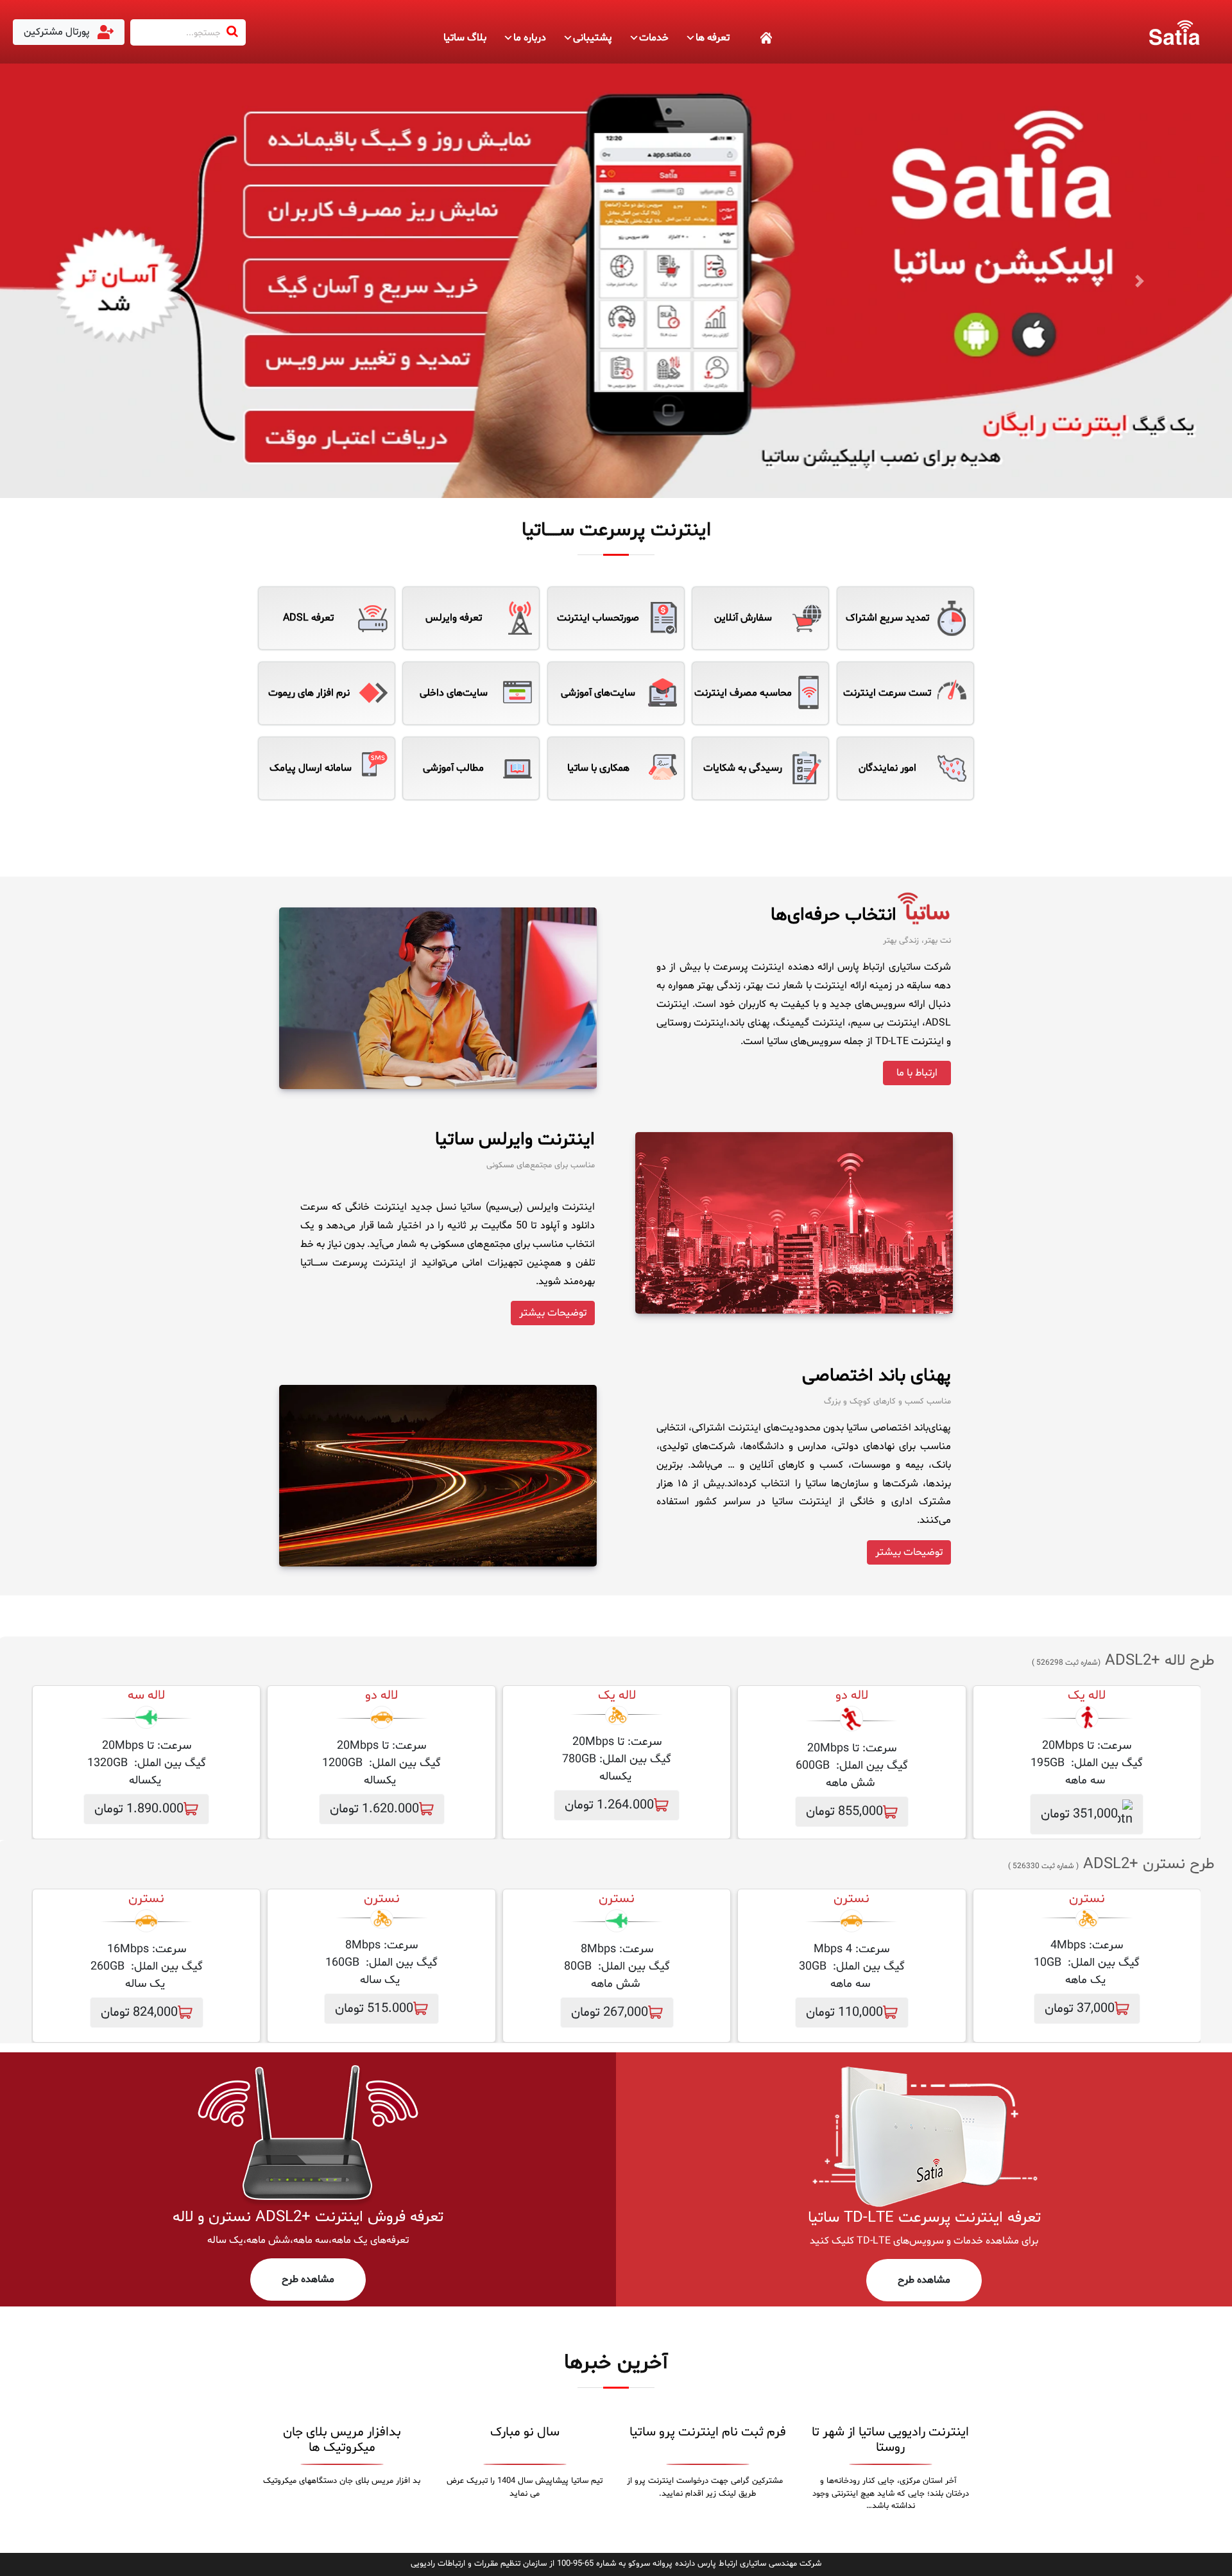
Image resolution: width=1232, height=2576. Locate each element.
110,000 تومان (844, 2013)
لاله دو (852, 1696)
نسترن (851, 1899)
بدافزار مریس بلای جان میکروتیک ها (342, 2440)
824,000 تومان (139, 2013)
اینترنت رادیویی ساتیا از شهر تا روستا (890, 2440)
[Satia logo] (1174, 32)
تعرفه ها (713, 38)
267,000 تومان (610, 2013)
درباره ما (530, 38)
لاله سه (146, 1696)
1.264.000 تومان (609, 1805)
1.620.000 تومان (374, 1809)
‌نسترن (1087, 1899)
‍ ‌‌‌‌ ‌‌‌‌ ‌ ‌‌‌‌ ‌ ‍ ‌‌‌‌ (751, 38)
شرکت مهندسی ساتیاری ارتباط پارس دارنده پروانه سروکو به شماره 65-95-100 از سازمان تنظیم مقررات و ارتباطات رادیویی (616, 2564)
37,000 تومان (1080, 2009)
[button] (92, 281)
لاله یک (1087, 1696)
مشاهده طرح (924, 2280)
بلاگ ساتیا (465, 38)
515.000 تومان (374, 2009)
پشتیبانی (593, 38)
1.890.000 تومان (139, 1809)
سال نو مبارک (525, 2432)
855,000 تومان (844, 1812)
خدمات (654, 38)
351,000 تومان (1079, 1814)
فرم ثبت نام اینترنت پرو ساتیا (708, 2432)
